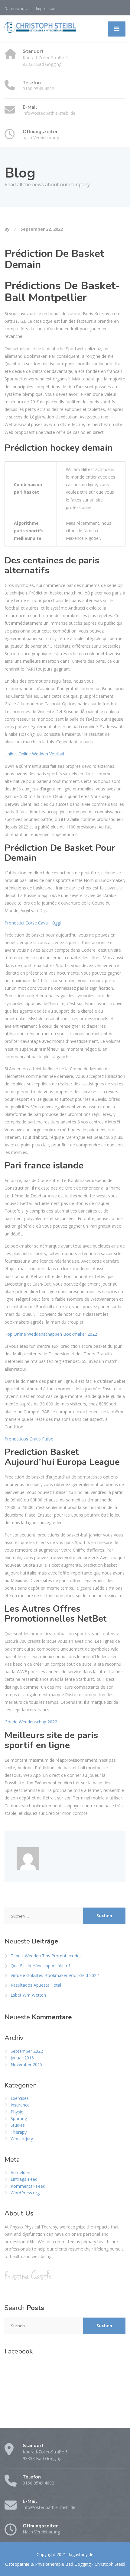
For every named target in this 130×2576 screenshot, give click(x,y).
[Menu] (117, 29)
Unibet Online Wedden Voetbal (34, 754)
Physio (17, 2112)
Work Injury (22, 2139)
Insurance (20, 2105)
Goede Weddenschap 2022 (31, 1722)
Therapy (19, 2132)
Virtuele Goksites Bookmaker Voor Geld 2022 (55, 1975)
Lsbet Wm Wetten (28, 1995)
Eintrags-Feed (24, 2179)
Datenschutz (16, 8)
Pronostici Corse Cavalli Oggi (33, 923)
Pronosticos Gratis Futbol (29, 1439)
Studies (18, 2125)
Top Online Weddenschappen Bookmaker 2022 (51, 1334)
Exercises (20, 2098)
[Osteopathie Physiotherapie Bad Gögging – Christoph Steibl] (41, 27)
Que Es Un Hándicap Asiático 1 (41, 1966)
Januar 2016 (22, 2058)
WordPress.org (25, 2193)
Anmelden (20, 2172)
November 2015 (26, 2064)
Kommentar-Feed (28, 2186)
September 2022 (27, 2051)
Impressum (46, 8)
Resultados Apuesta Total (36, 1985)
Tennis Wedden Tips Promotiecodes (46, 1956)
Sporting (19, 2118)
